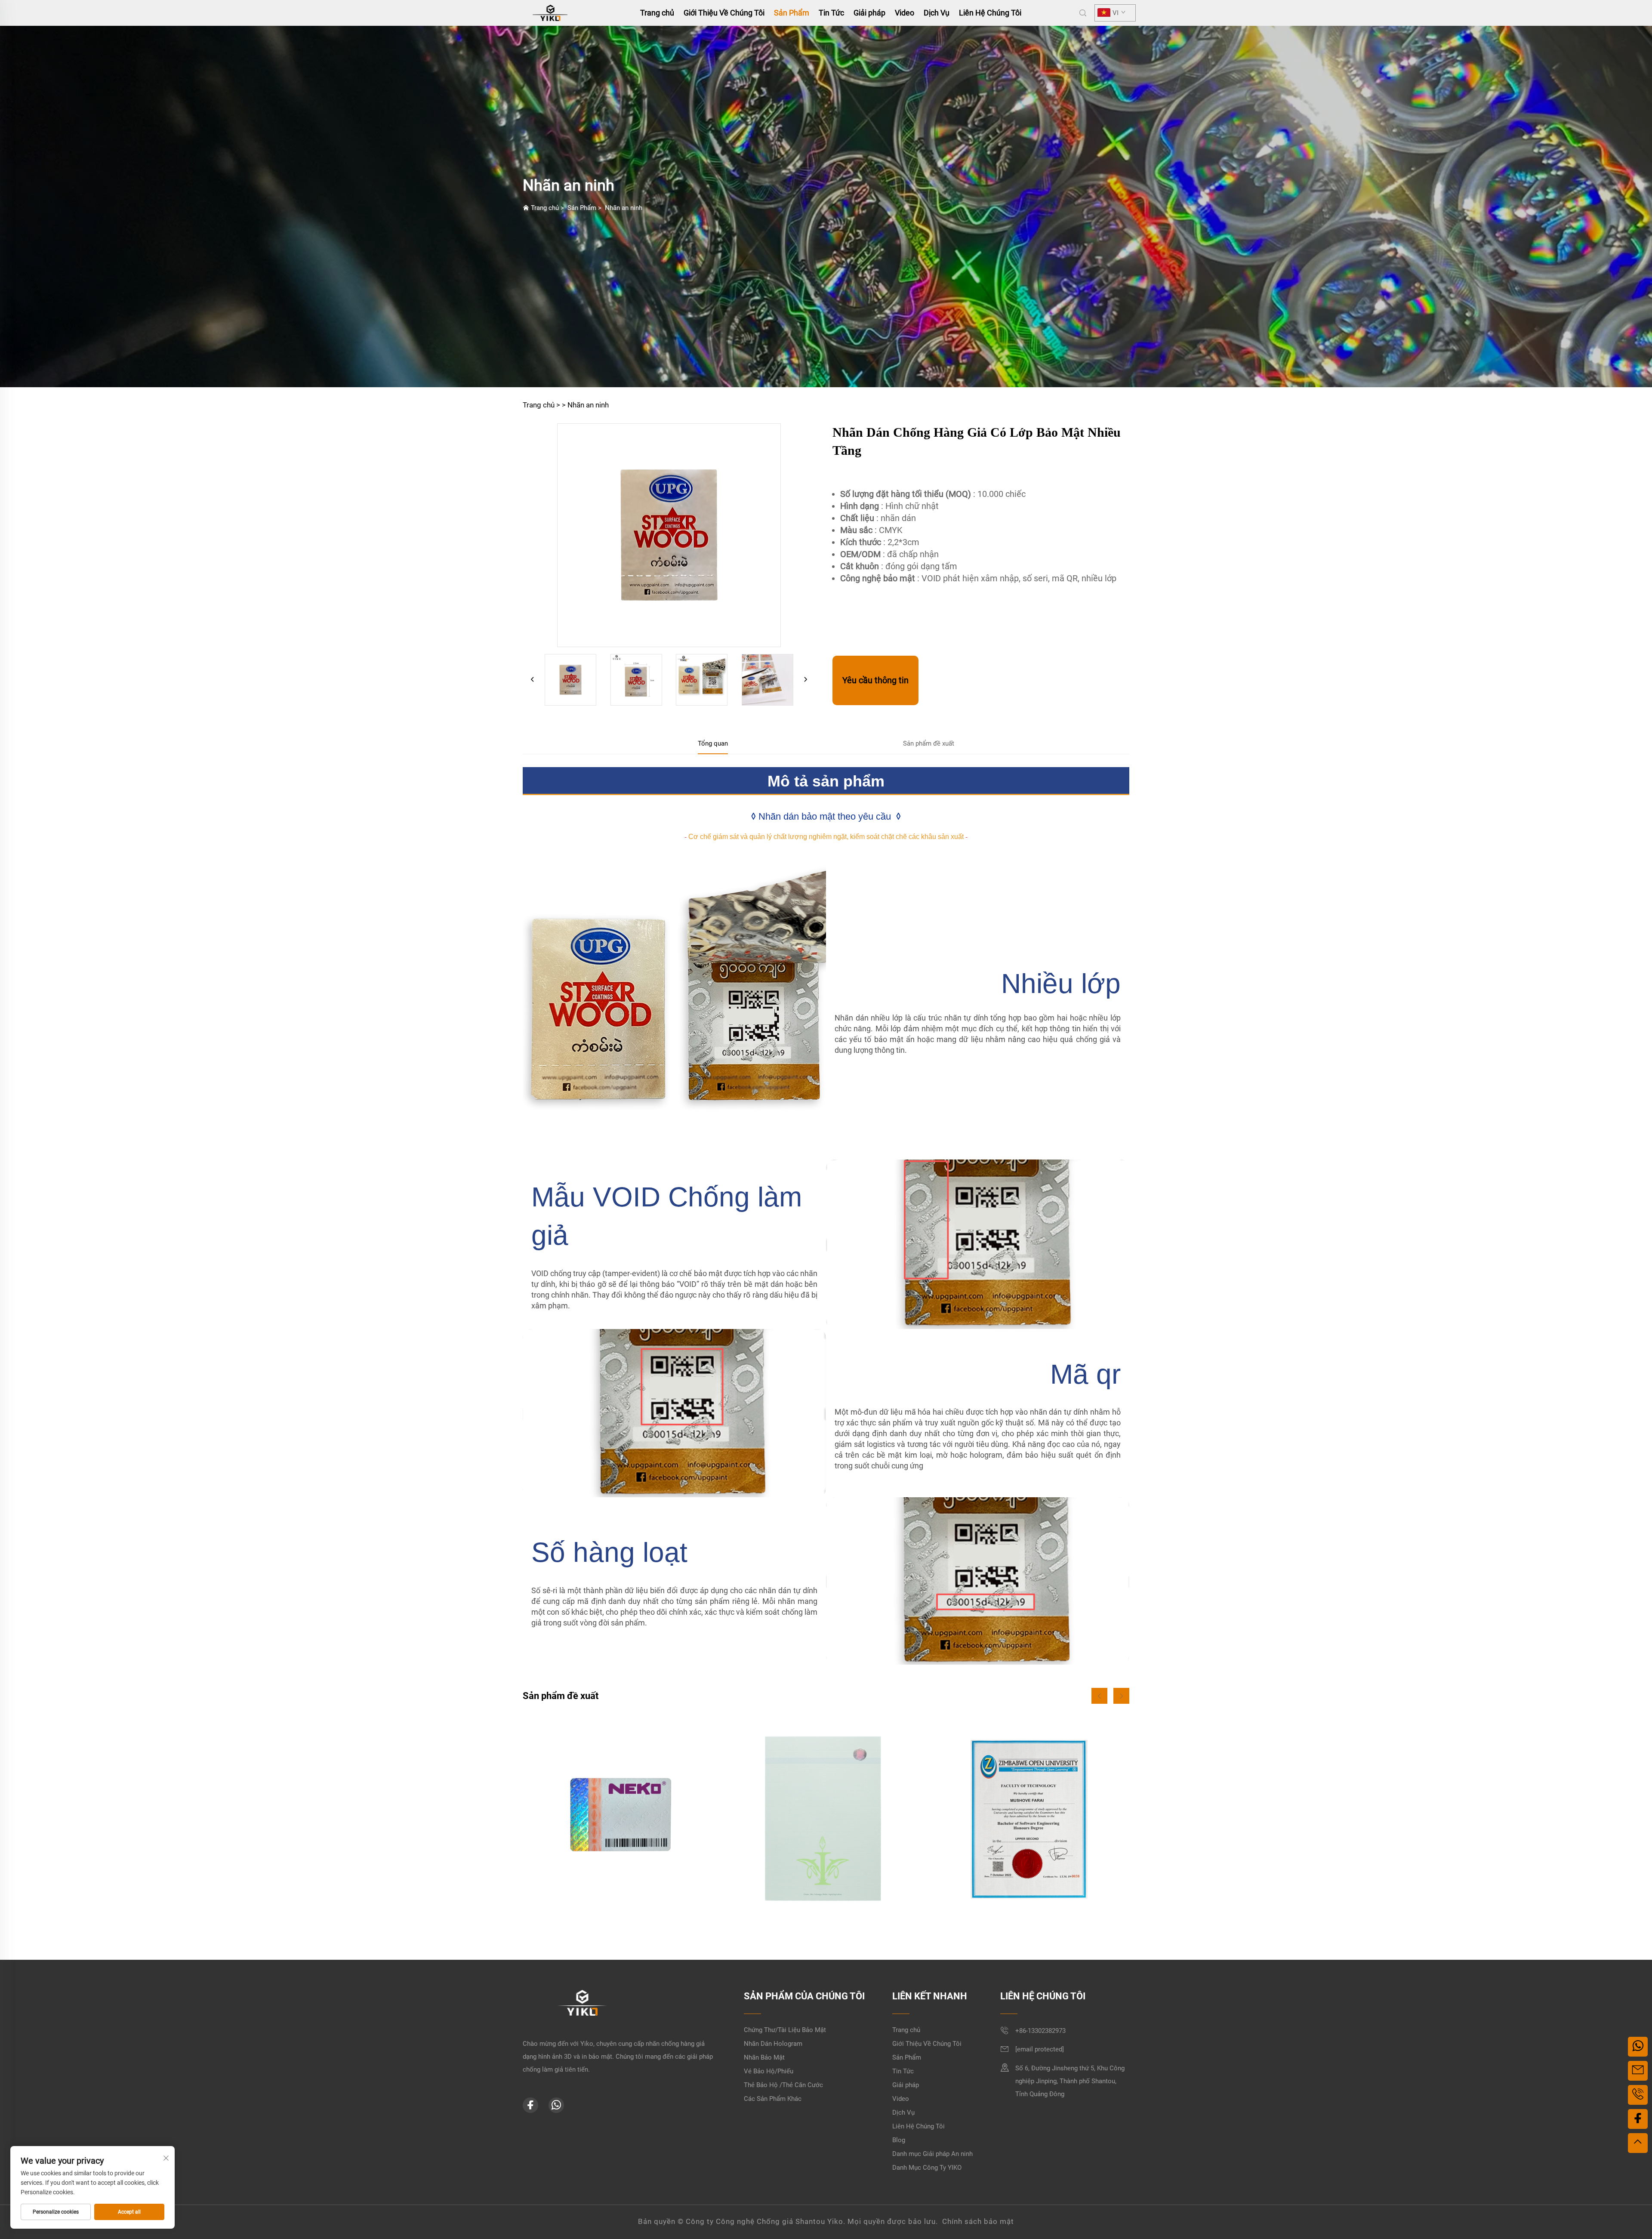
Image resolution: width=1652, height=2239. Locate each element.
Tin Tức (831, 13)
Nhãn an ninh (624, 208)
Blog (899, 2140)
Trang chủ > (541, 405)
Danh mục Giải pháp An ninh (932, 2154)
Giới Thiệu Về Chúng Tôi (724, 13)
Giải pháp (869, 13)
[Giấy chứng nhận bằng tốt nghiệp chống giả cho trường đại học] (826, 1815)
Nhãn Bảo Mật (764, 2057)
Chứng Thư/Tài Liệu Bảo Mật (785, 2030)
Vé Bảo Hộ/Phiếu (769, 2071)
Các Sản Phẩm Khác (773, 2099)
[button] (1099, 1696)
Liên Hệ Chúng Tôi (990, 13)
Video (905, 13)
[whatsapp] (556, 2105)
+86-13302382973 (1040, 2031)
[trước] (533, 680)
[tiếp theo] (805, 680)
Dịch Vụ (937, 13)
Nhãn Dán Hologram (773, 2044)
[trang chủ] (550, 12)
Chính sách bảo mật (978, 2221)
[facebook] (530, 2105)
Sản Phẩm (792, 13)
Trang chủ (657, 13)
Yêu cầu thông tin (875, 680)
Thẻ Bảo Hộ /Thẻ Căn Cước (783, 2085)
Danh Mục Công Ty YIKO (927, 2168)
